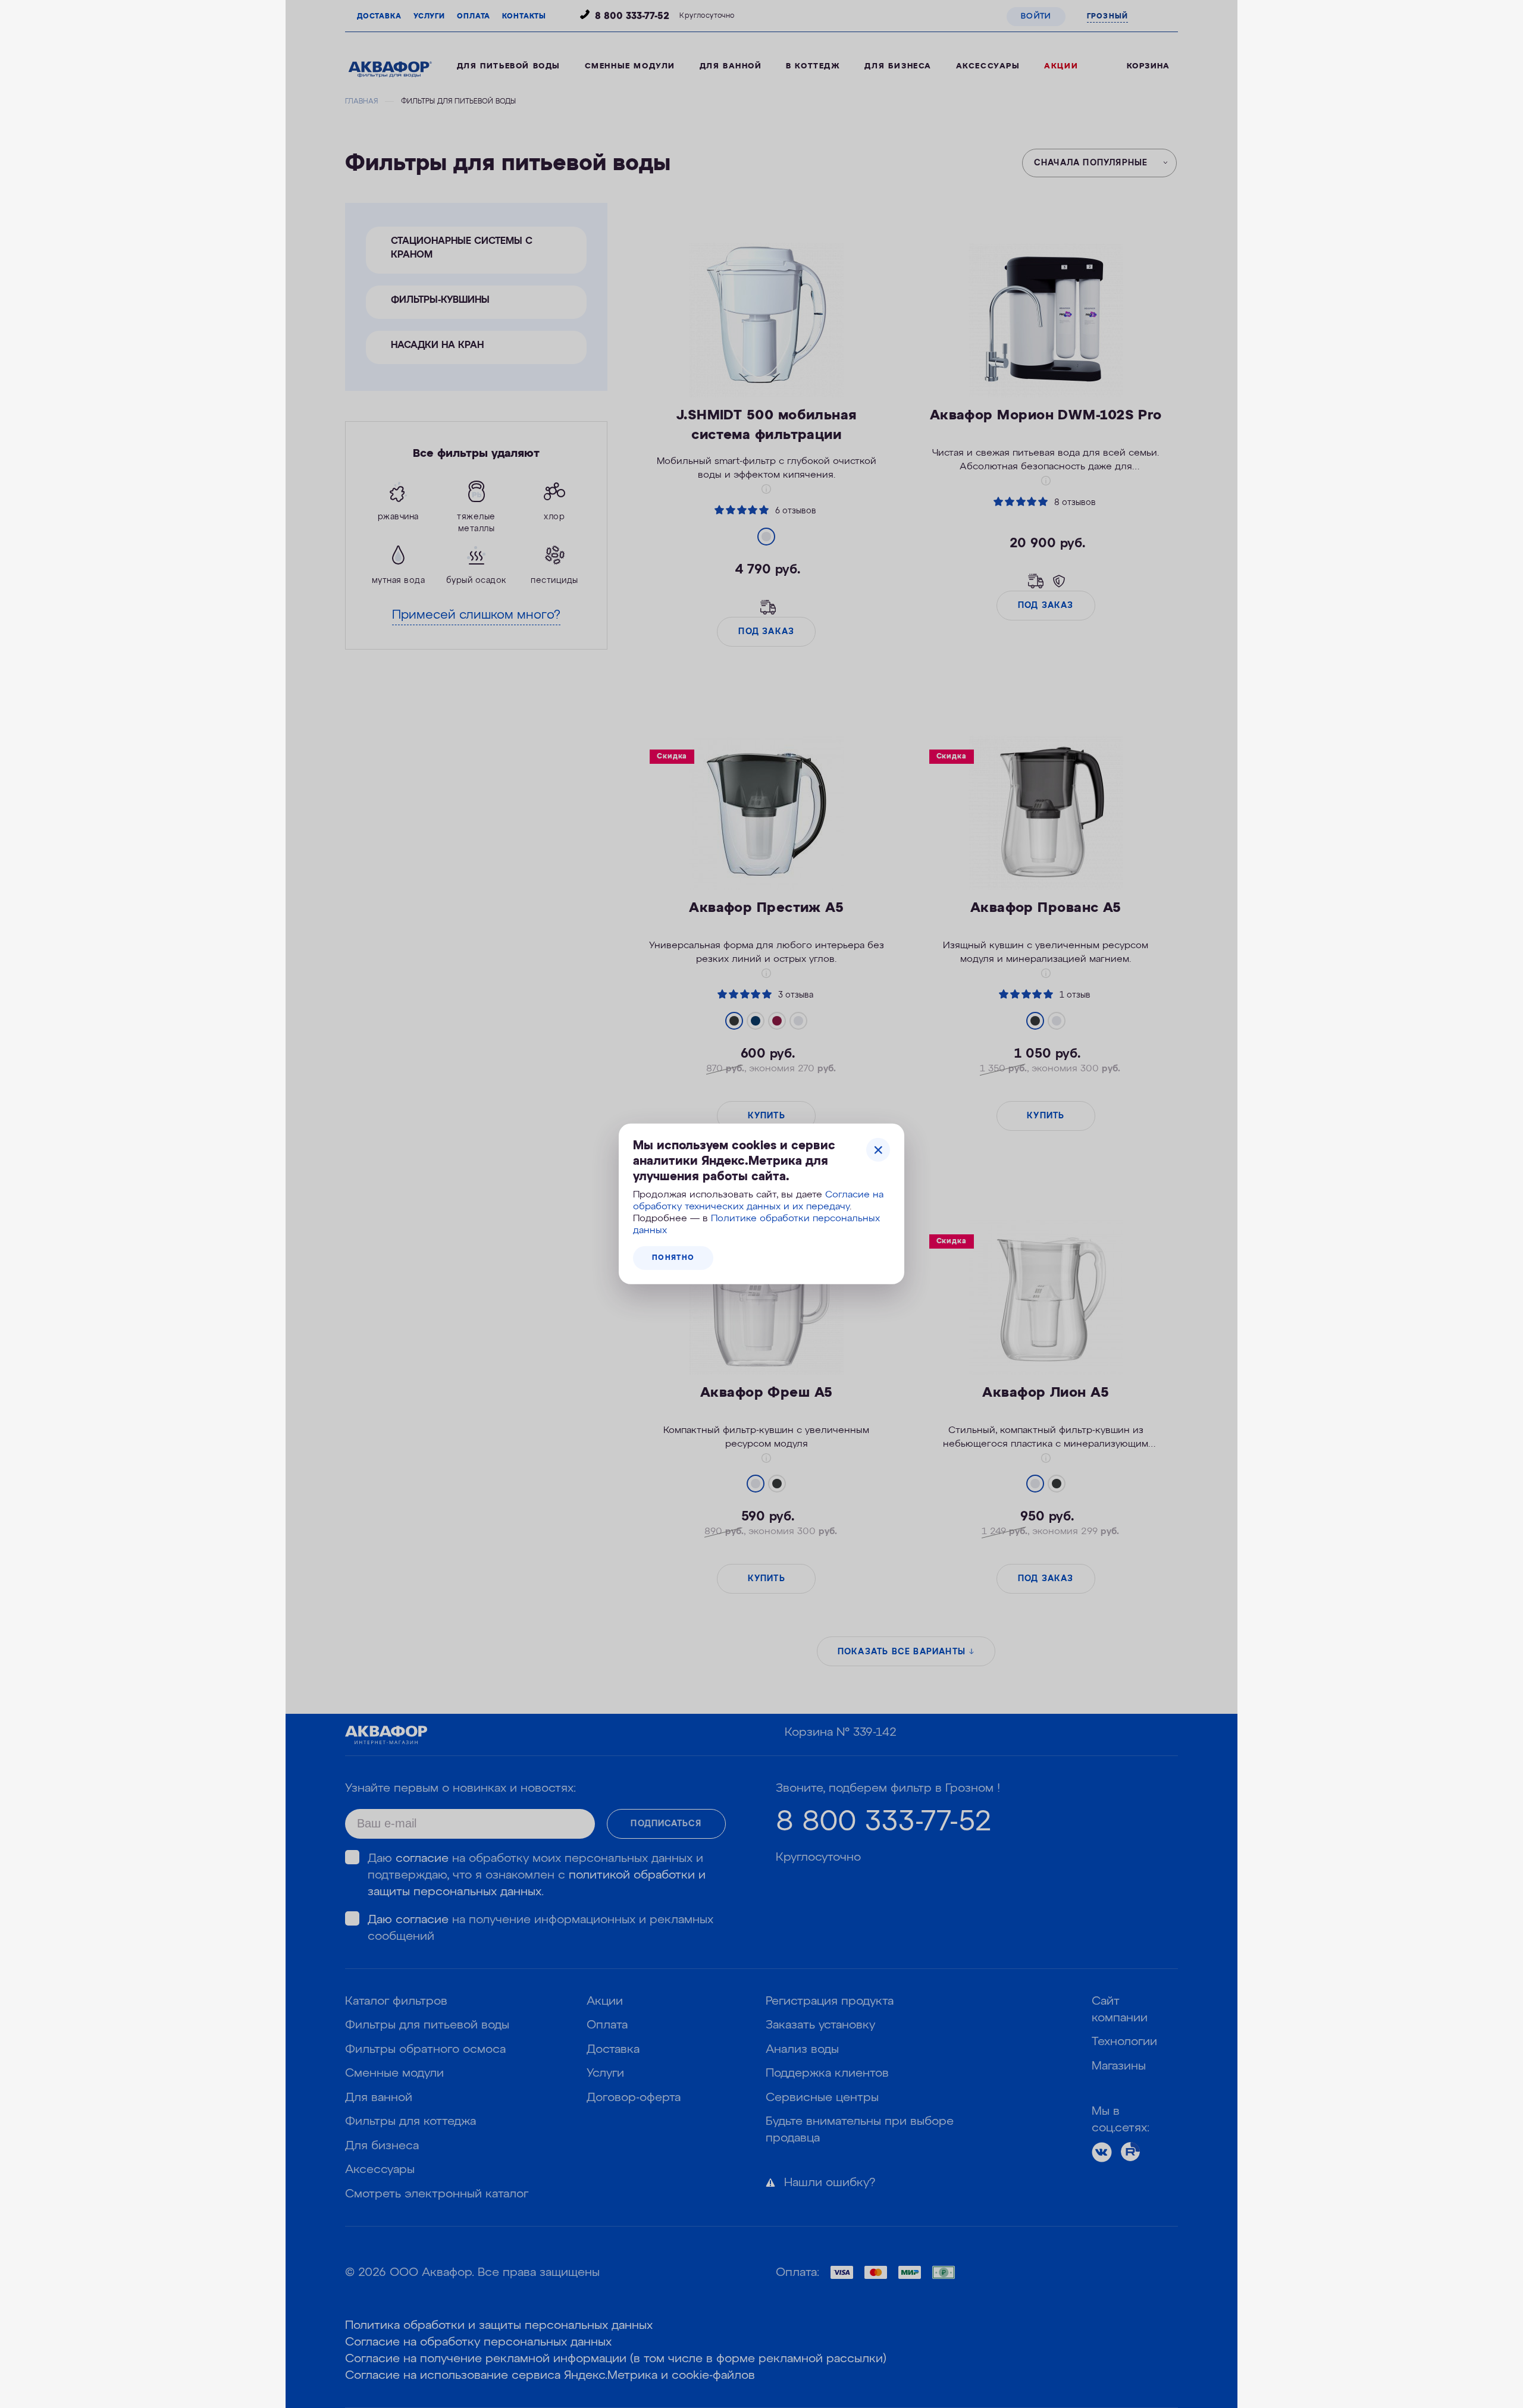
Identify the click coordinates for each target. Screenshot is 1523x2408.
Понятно (673, 1258)
